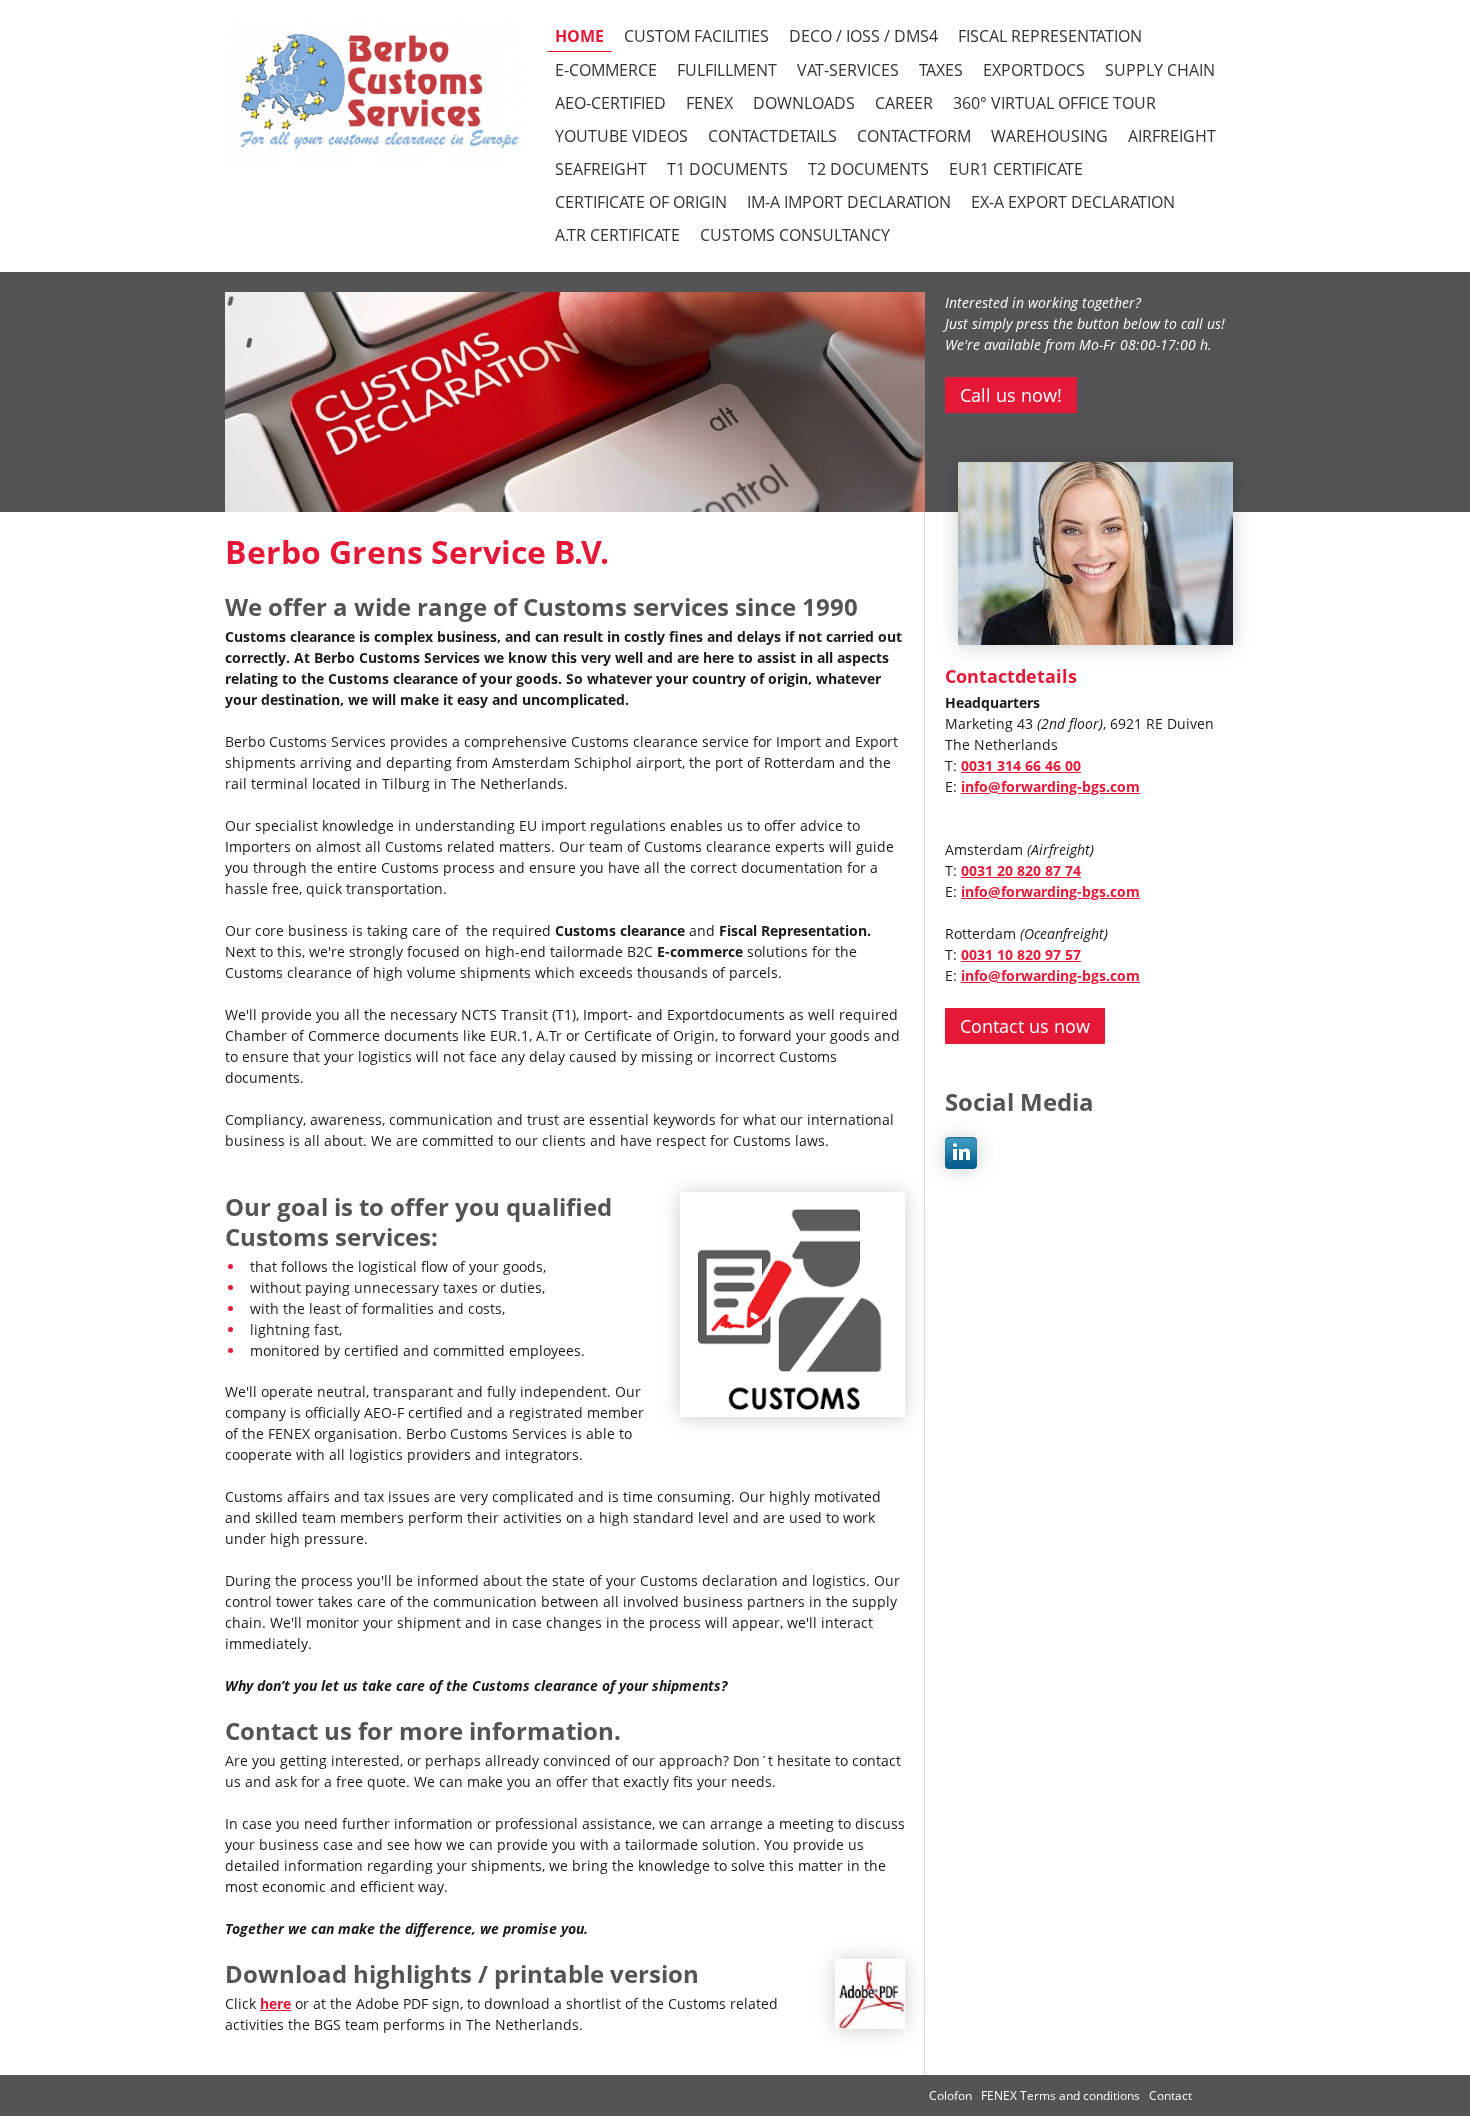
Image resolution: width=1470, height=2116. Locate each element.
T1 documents (727, 169)
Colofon (950, 2095)
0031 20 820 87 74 (1021, 870)
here (275, 2003)
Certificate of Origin (641, 202)
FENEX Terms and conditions (1062, 2095)
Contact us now (1025, 1026)
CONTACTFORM (914, 136)
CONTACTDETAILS (772, 136)
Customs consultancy (795, 235)
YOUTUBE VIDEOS (621, 136)
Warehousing (1049, 136)
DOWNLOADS (804, 103)
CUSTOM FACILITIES (696, 36)
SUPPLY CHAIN (1160, 70)
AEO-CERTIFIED (610, 103)
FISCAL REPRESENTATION (1050, 36)
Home (579, 36)
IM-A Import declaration (849, 202)
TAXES (941, 70)
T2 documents (868, 169)
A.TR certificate (617, 235)
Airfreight (1172, 136)
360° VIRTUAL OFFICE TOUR (1054, 103)
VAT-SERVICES (848, 70)
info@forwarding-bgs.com (1050, 786)
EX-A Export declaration (1073, 202)
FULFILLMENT (727, 70)
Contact (1170, 2095)
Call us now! (1011, 395)
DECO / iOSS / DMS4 (863, 36)
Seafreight (601, 169)
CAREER (904, 103)
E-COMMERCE (606, 70)
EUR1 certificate (1016, 169)
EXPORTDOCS (1034, 70)
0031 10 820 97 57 (1021, 954)
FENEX (709, 103)
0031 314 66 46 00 (1021, 765)
